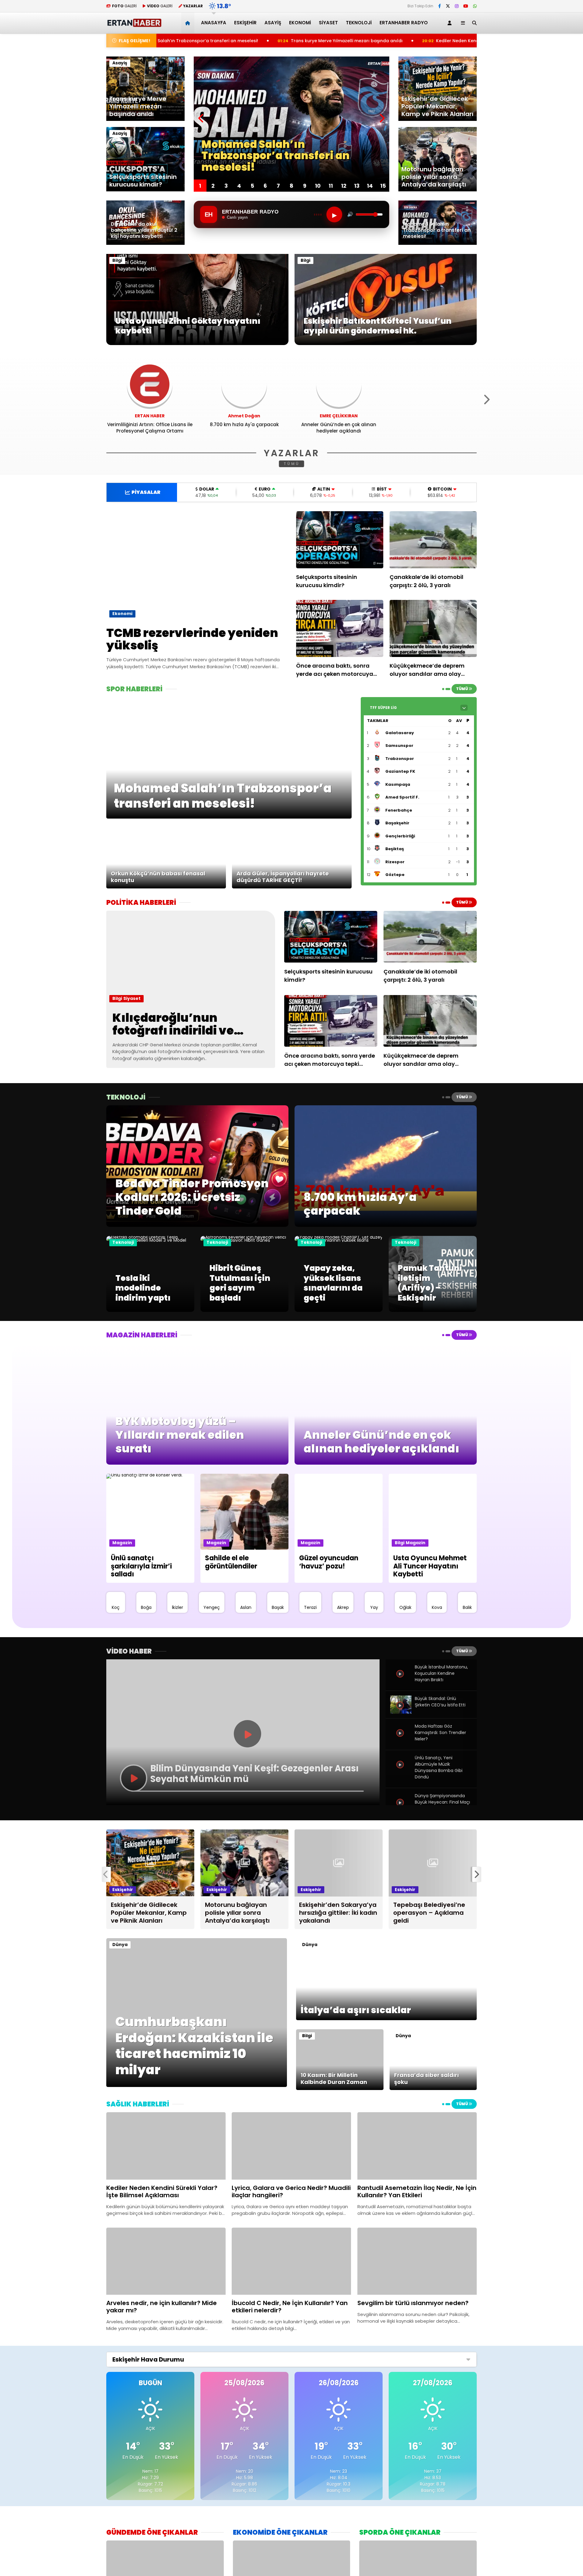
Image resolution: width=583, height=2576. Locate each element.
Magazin (122, 1543)
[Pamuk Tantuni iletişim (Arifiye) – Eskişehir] (433, 1310)
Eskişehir (245, 23)
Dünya (120, 1945)
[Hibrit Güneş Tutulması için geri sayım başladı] (244, 1240)
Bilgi (117, 260)
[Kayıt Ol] (451, 23)
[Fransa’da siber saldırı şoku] (433, 2089)
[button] (189, 23)
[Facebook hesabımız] (440, 6)
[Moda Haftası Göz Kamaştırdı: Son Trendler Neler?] (401, 1740)
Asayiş (273, 23)
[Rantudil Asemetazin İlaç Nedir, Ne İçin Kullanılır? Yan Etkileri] (417, 2146)
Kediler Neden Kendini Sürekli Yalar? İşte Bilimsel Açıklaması (368, 41)
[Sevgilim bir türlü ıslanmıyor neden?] (417, 2261)
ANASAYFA (214, 23)
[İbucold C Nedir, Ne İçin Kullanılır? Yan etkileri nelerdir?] (291, 2261)
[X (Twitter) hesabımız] (448, 6)
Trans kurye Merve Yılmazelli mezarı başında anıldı (214, 41)
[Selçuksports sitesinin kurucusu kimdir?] (340, 540)
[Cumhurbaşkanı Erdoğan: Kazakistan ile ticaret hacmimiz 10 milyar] (197, 2085)
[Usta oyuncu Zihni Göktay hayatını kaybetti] (197, 344)
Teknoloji (359, 23)
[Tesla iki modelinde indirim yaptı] (150, 1240)
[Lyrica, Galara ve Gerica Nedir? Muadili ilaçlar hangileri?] (291, 2146)
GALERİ (124, 6)
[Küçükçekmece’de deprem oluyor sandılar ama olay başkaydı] (433, 628)
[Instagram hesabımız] (457, 6)
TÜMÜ (292, 464)
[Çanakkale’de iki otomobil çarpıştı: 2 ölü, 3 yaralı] (433, 540)
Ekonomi (300, 23)
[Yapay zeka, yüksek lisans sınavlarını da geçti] (339, 1240)
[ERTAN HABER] (134, 24)
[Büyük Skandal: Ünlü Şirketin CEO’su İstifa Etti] (401, 1712)
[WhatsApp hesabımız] (475, 6)
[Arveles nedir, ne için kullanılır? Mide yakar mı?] (166, 2261)
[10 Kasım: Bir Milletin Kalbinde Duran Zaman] (340, 2089)
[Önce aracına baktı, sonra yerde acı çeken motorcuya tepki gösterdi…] (340, 628)
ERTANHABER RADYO (404, 23)
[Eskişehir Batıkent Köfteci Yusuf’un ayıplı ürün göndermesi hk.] (386, 344)
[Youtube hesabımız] (466, 6)
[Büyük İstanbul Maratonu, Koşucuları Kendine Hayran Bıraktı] (401, 1681)
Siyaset (328, 23)
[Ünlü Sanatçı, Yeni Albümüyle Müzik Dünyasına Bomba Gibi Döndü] (401, 1771)
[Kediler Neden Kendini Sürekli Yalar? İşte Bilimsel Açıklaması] (166, 2146)
